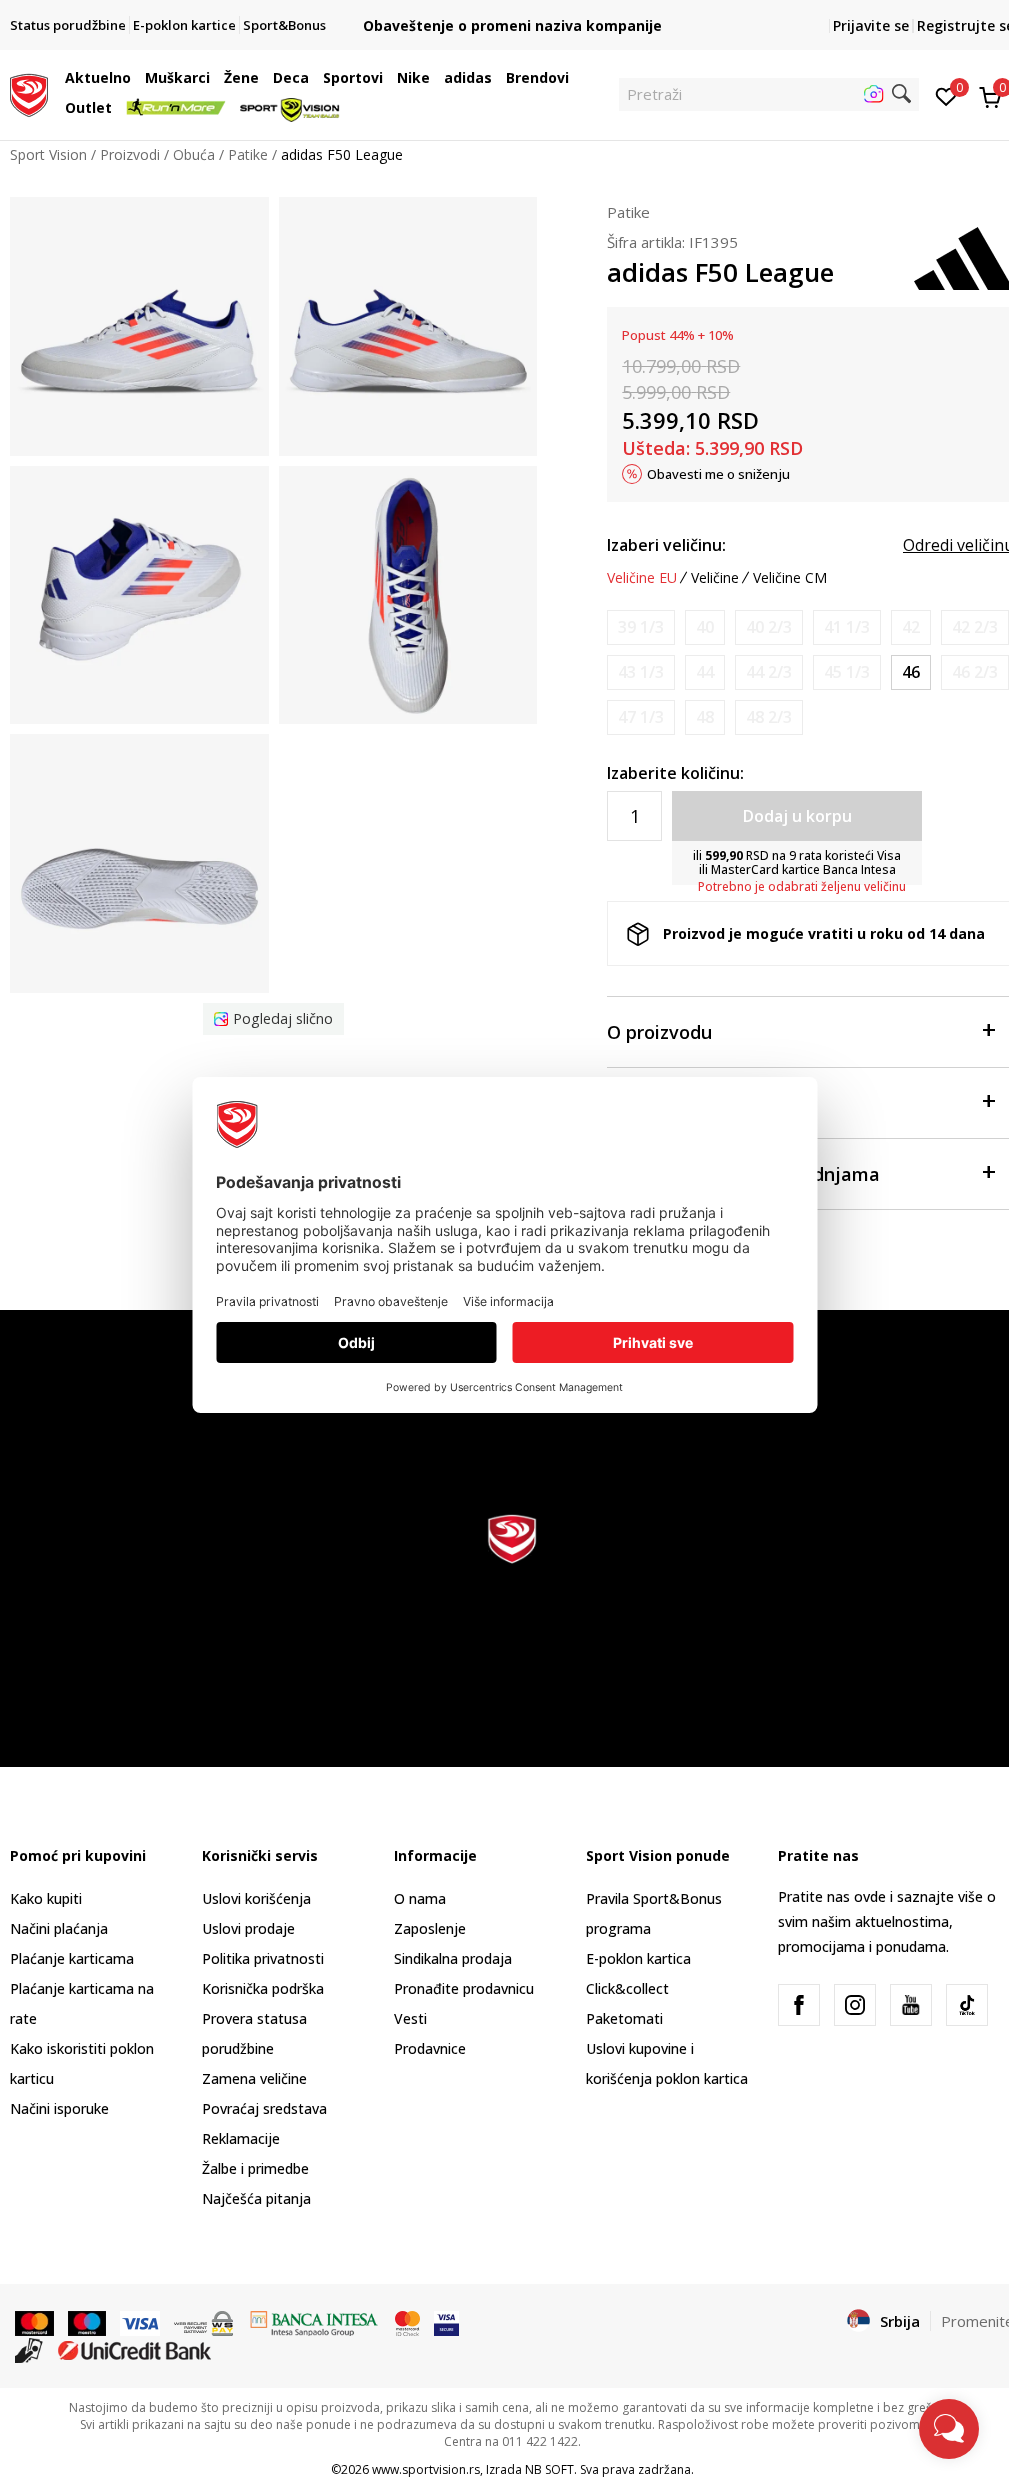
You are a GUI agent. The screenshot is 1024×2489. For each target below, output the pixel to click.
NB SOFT (549, 2469)
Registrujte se (965, 25)
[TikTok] (967, 2005)
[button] (136, 78)
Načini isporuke (59, 2108)
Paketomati (624, 2018)
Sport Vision (48, 154)
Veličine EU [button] (642, 578)
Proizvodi (130, 154)
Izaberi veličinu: (666, 545)
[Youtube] (911, 2005)
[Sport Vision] (29, 93)
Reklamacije (241, 2138)
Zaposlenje (430, 1928)
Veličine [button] (715, 578)
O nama (420, 1898)
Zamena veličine (254, 2078)
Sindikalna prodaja (453, 1958)
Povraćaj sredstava (264, 2108)
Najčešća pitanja (256, 2198)
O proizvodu (659, 1032)
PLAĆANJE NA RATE (516, 9)
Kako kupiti (46, 1898)
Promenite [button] (977, 2321)
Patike (248, 154)
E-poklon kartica (638, 1958)
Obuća (194, 154)
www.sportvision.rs (426, 2469)
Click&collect (627, 1988)
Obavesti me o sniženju (718, 474)
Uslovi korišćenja (256, 1898)
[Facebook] (799, 2005)
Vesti (410, 2018)
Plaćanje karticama (72, 1958)
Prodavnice (430, 2048)
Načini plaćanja (59, 1928)
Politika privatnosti (263, 1958)
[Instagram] (855, 2005)
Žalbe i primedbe (255, 2168)
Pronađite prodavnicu (464, 1988)
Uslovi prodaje (248, 1928)
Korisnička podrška (263, 1988)
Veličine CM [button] (790, 578)
